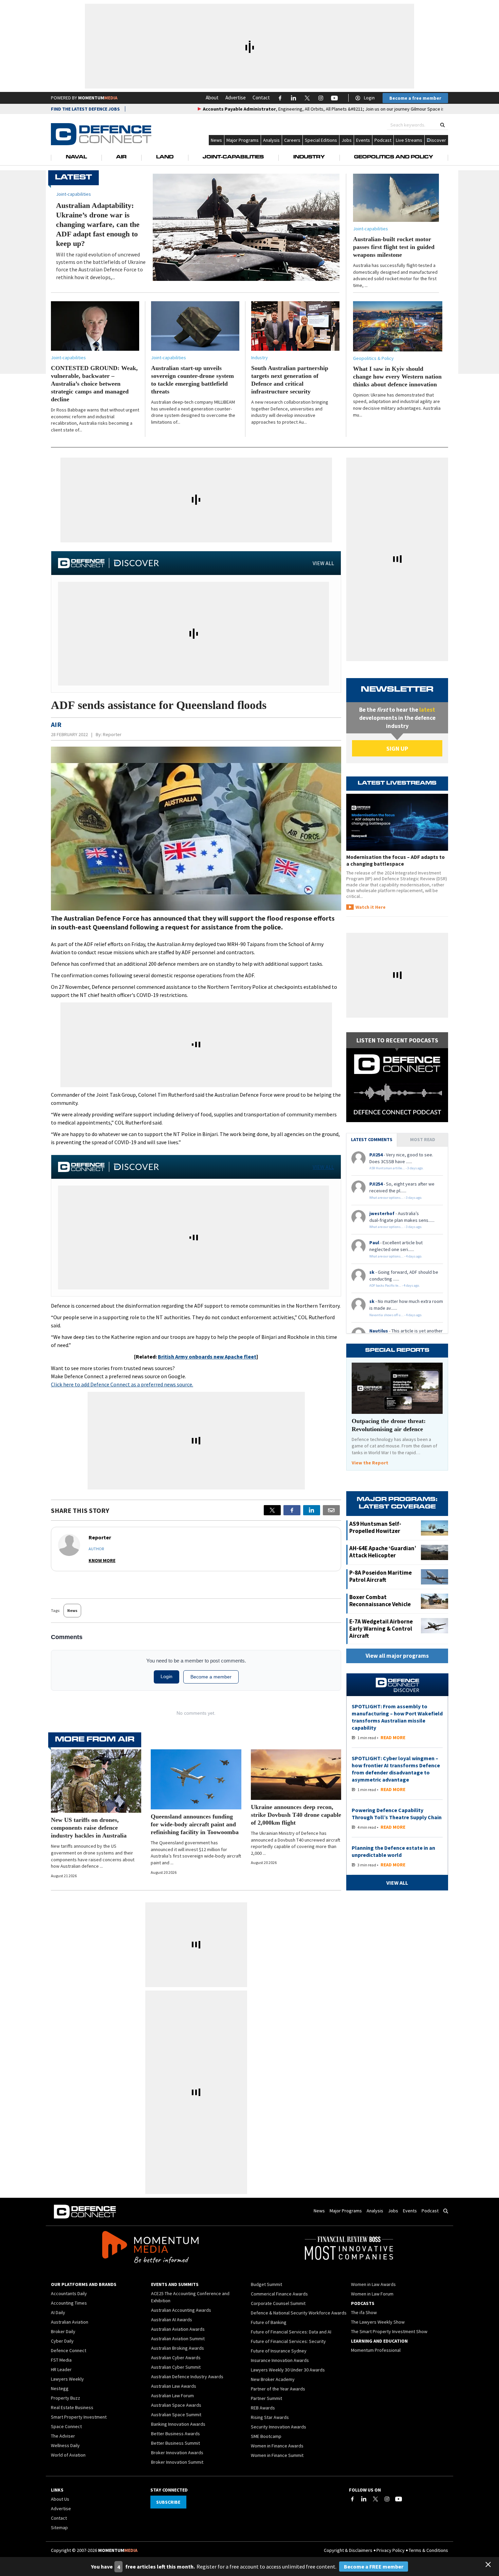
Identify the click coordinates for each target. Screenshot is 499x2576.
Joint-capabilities (371, 229)
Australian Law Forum (172, 2396)
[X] (272, 1510)
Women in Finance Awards (277, 2446)
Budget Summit (266, 2284)
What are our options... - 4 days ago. (396, 1256)
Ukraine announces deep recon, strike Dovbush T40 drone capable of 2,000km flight (296, 1815)
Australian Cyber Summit (176, 2367)
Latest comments (372, 1139)
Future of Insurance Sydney (279, 2351)
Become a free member (415, 98)
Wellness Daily (65, 2445)
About (212, 98)
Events (363, 140)
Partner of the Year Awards (278, 2389)
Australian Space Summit (176, 2415)
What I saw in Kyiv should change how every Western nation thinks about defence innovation (397, 377)
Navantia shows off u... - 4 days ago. (396, 1315)
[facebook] (292, 1510)
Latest (73, 178)
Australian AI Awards (172, 2320)
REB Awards (263, 2408)
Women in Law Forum (372, 2294)
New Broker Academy (273, 2379)
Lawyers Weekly (67, 2379)
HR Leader (61, 2369)
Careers (292, 140)
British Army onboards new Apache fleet (207, 1357)
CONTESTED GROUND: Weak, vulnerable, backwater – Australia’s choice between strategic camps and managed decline (94, 384)
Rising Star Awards (270, 2417)
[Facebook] (352, 2499)
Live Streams (409, 140)
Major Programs (243, 140)
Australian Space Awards (176, 2405)
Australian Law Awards (174, 2386)
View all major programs (397, 1656)
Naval (76, 157)
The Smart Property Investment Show (389, 2331)
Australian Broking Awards (178, 2348)
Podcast (383, 140)
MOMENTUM (98, 98)
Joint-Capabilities (233, 157)
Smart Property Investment (79, 2417)
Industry (309, 157)
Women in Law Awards (373, 2284)
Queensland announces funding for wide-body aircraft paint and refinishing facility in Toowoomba (195, 1824)
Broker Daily (63, 2331)
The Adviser (63, 2436)
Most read (423, 1139)
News (216, 140)
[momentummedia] (150, 2248)
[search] (442, 125)
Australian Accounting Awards (181, 2310)
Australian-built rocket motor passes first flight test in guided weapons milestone (394, 247)
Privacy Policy (391, 2550)
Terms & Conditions (428, 2550)
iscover (438, 140)
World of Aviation (68, 2455)
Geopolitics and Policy (394, 157)
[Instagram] (387, 2499)
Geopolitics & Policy (373, 358)
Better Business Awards (175, 2434)
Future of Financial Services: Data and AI (291, 2332)
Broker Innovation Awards (177, 2453)
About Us (60, 2499)
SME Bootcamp (266, 2436)
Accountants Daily (69, 2293)
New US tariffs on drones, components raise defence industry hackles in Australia (89, 1828)
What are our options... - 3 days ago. (396, 1198)
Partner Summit (266, 2398)
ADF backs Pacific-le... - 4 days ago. (395, 1285)
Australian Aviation (70, 2322)
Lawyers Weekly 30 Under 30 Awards (288, 2370)
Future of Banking (269, 2322)
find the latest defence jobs (85, 109)
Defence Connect (69, 2350)
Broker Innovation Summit (177, 2462)
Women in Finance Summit (277, 2455)
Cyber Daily (62, 2341)
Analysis (271, 140)
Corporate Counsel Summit (278, 2303)
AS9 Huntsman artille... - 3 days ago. (396, 1168)
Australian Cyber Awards (176, 2358)
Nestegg (60, 2388)
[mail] (331, 1510)
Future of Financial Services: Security (288, 2341)
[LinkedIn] (364, 2499)
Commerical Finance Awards (279, 2294)
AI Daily (58, 2312)
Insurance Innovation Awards (280, 2360)
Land (165, 157)
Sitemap (59, 2527)
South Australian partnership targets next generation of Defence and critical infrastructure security (290, 380)
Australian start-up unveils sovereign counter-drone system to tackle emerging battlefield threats (192, 380)
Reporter (112, 734)
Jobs (347, 140)
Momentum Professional (376, 2350)
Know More (102, 1560)
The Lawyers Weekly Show (378, 2322)
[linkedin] (312, 1510)
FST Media (61, 2360)
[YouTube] (399, 2499)
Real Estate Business (72, 2407)
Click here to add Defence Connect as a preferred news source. (122, 1384)
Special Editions (321, 140)
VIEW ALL (323, 563)
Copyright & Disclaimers (348, 2550)
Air (121, 157)
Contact (261, 98)
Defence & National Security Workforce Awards (299, 2313)
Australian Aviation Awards (178, 2329)
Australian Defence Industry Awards (187, 2377)
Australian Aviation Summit (178, 2339)
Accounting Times (69, 2303)
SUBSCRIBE (168, 2502)
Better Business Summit (175, 2443)
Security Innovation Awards (279, 2427)
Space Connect (66, 2426)
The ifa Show (364, 2312)
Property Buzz (66, 2398)
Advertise (236, 98)
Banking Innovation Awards (178, 2424)
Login (369, 98)
